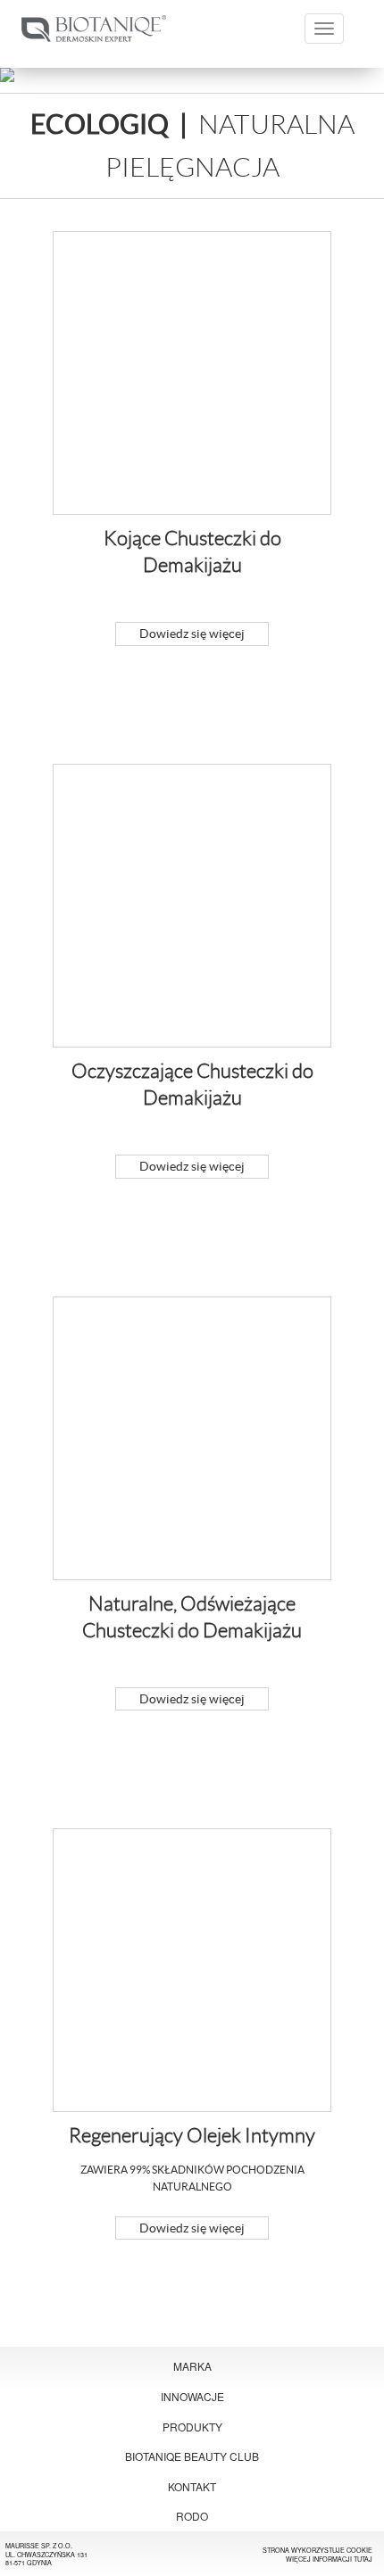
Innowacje (192, 2396)
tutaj (363, 2559)
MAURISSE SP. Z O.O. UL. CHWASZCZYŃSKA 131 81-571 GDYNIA (46, 2554)
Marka (192, 2366)
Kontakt (192, 2486)
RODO (192, 2516)
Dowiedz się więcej (192, 634)
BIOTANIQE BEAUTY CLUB (192, 2456)
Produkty (192, 2427)
